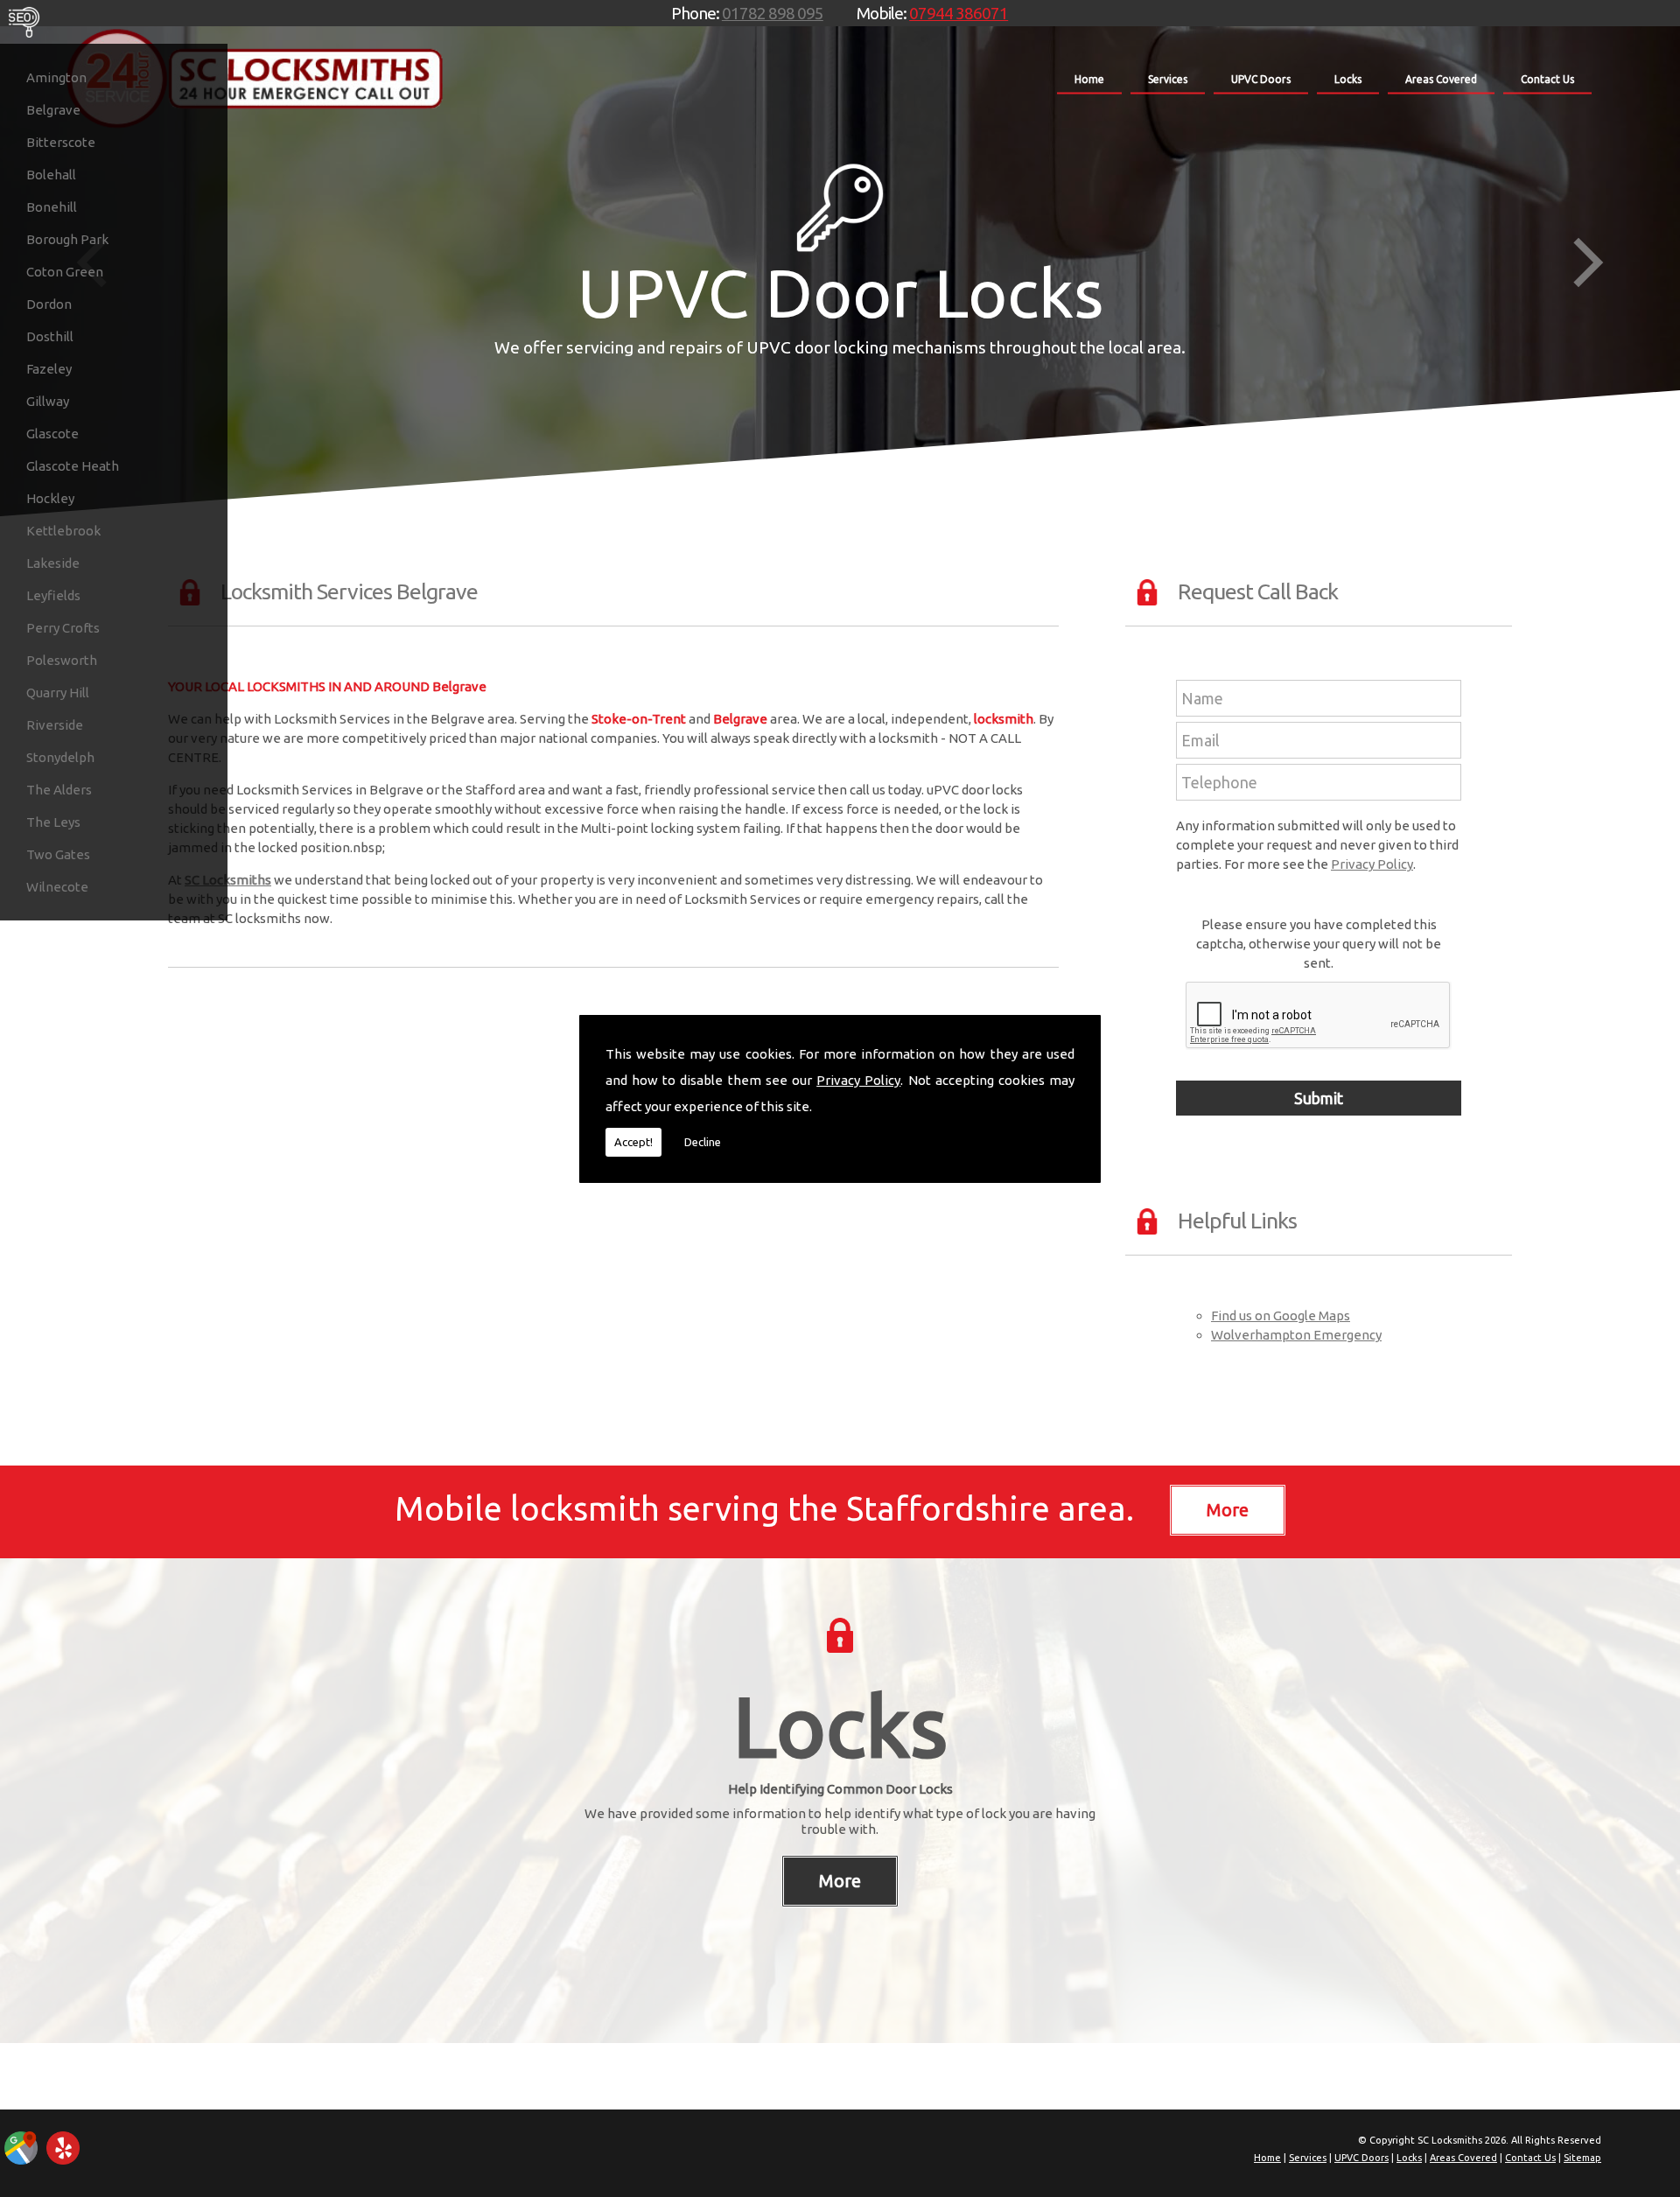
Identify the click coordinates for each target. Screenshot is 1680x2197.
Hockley (50, 498)
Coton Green (65, 272)
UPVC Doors (1261, 79)
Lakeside (53, 563)
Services (1168, 79)
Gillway (48, 401)
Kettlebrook (63, 531)
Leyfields (53, 595)
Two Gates (58, 854)
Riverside (55, 725)
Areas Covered (1441, 79)
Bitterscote (61, 142)
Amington (56, 77)
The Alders (59, 790)
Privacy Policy (858, 1080)
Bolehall (51, 175)
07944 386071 (959, 13)
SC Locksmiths (228, 880)
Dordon (49, 304)
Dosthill (50, 336)
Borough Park (67, 239)
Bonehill (52, 207)
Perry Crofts (63, 628)
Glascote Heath (73, 466)
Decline (703, 1142)
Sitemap (1582, 2158)
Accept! (633, 1142)
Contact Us (1547, 79)
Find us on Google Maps (1281, 1315)
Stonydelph (60, 757)
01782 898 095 (773, 13)
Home (1089, 79)
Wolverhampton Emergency (1296, 1335)
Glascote (52, 434)
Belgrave (53, 110)
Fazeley (49, 369)
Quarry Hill (58, 693)
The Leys (53, 822)
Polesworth (62, 660)
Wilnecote (57, 887)
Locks (1348, 79)
